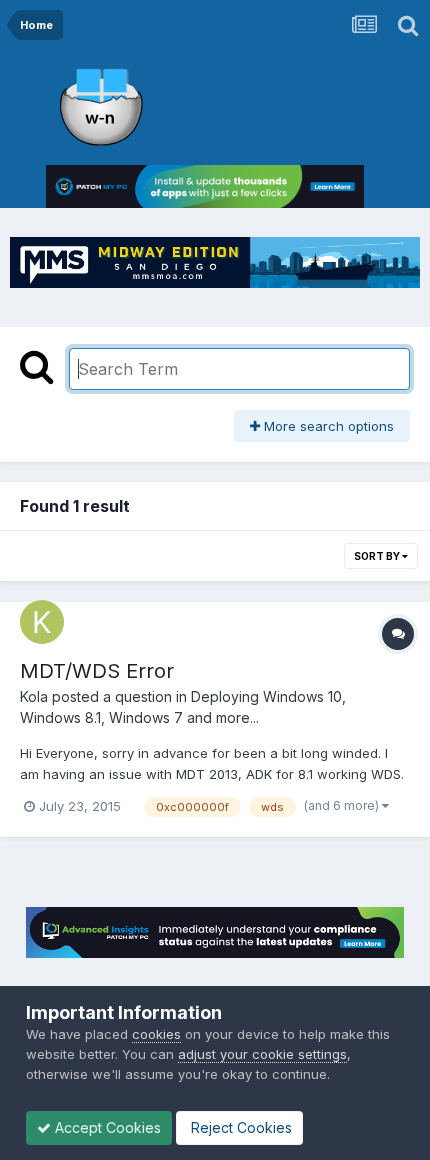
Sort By (378, 556)
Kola (34, 696)
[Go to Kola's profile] (42, 622)
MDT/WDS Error (97, 671)
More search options (327, 426)
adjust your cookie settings (262, 1054)
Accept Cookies (106, 1127)
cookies (156, 1034)
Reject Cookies (239, 1127)
